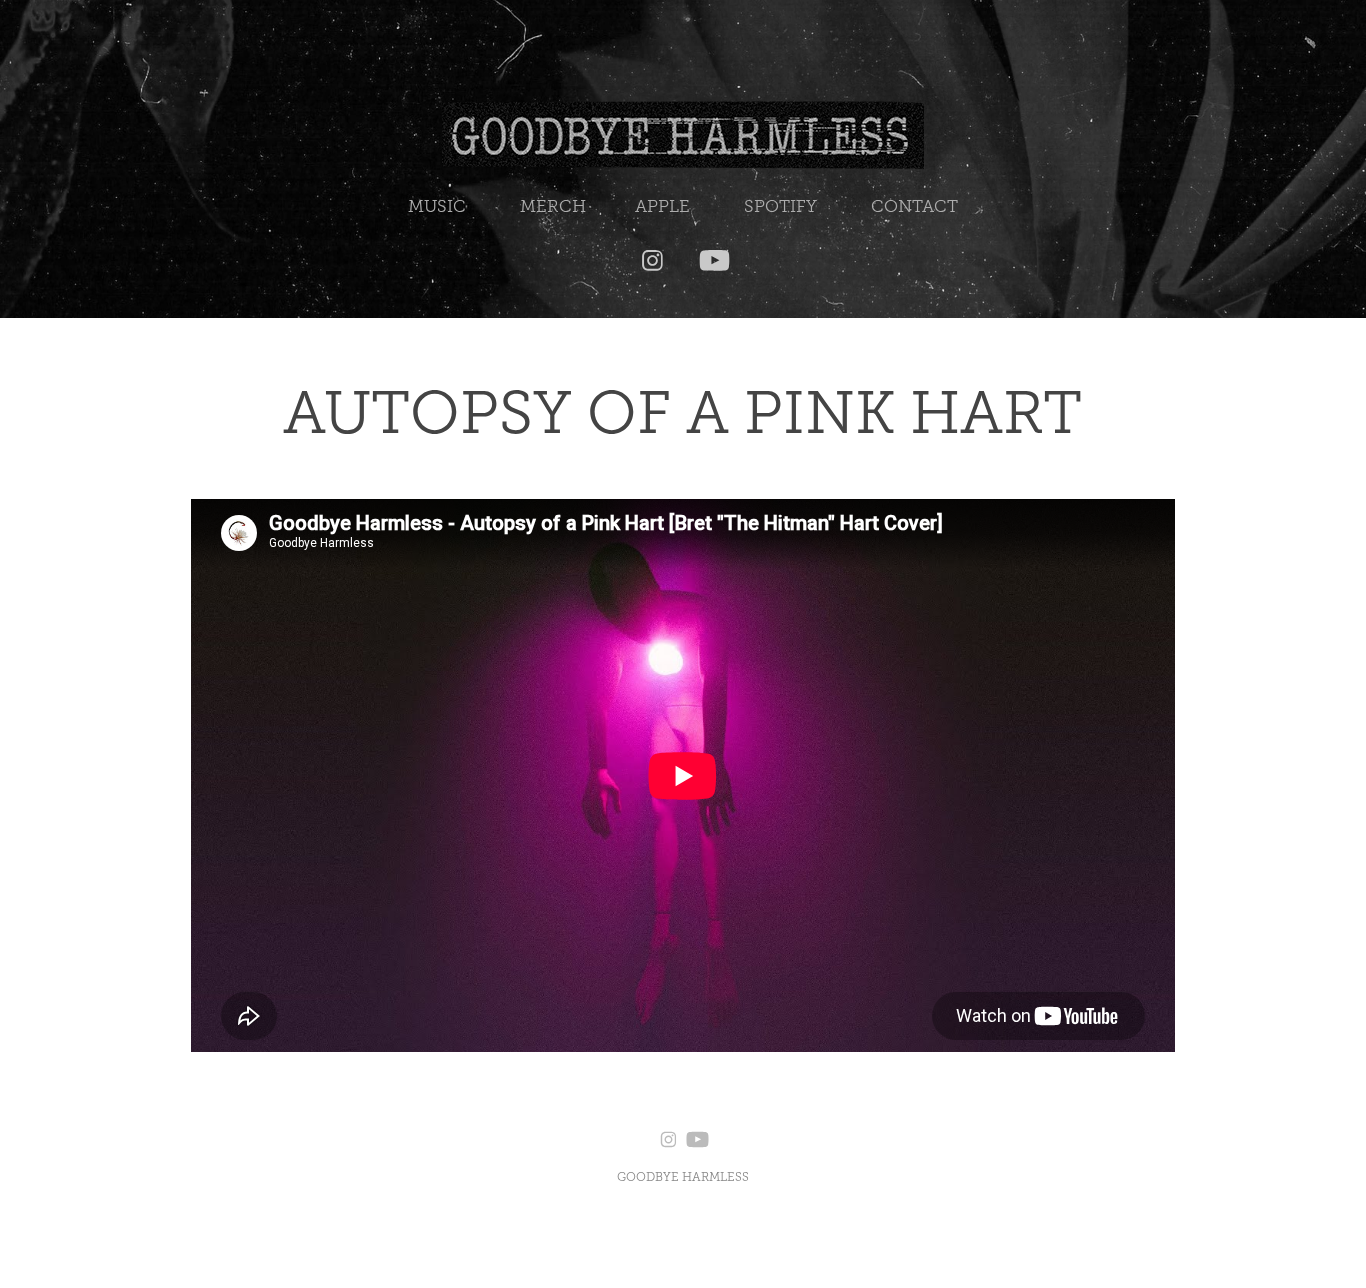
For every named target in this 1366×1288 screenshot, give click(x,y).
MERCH (553, 206)
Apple (662, 206)
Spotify (780, 206)
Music (437, 206)
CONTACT (914, 206)
